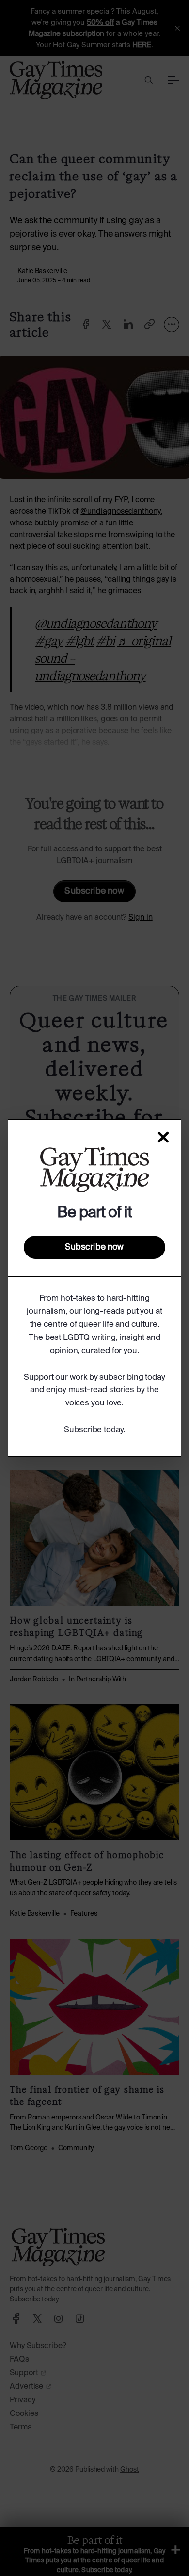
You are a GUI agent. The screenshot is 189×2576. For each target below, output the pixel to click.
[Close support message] (163, 1137)
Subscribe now (94, 1247)
